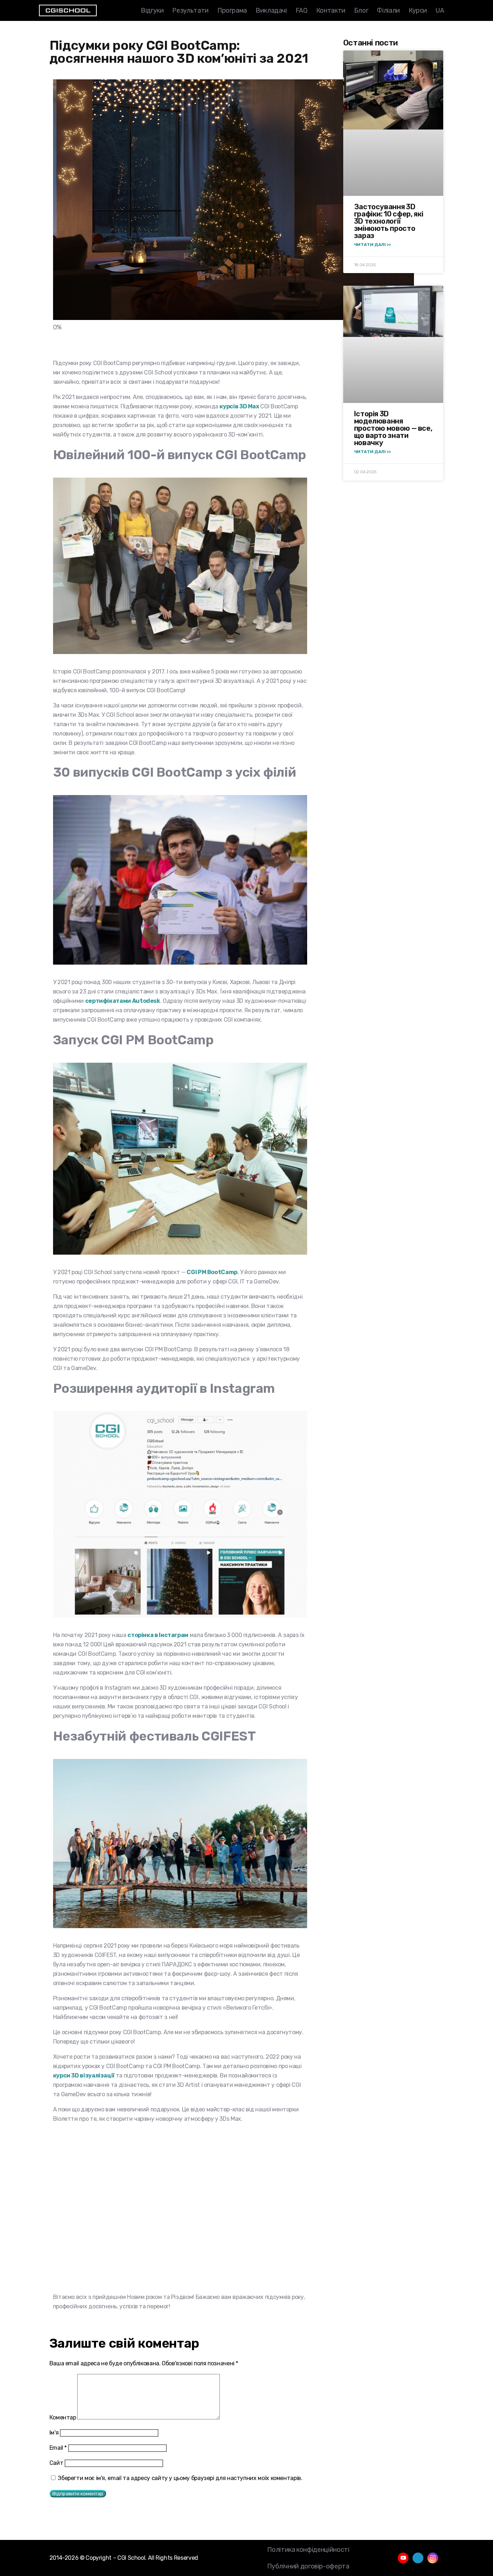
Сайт (56, 2463)
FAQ (302, 10)
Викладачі (271, 10)
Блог (361, 10)
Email (58, 2448)
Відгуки (152, 10)
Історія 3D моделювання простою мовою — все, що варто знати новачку (393, 428)
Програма (232, 10)
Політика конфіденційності (308, 2550)
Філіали (388, 10)
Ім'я (54, 2433)
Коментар (63, 2417)
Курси (418, 10)
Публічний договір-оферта (308, 2566)
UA (440, 10)
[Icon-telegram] (418, 2558)
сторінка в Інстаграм (158, 1635)
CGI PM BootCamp (212, 1272)
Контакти (331, 10)
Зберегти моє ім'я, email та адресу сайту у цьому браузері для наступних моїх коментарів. (180, 2478)
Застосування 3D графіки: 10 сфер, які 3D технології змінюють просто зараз (389, 221)
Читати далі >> (372, 245)
